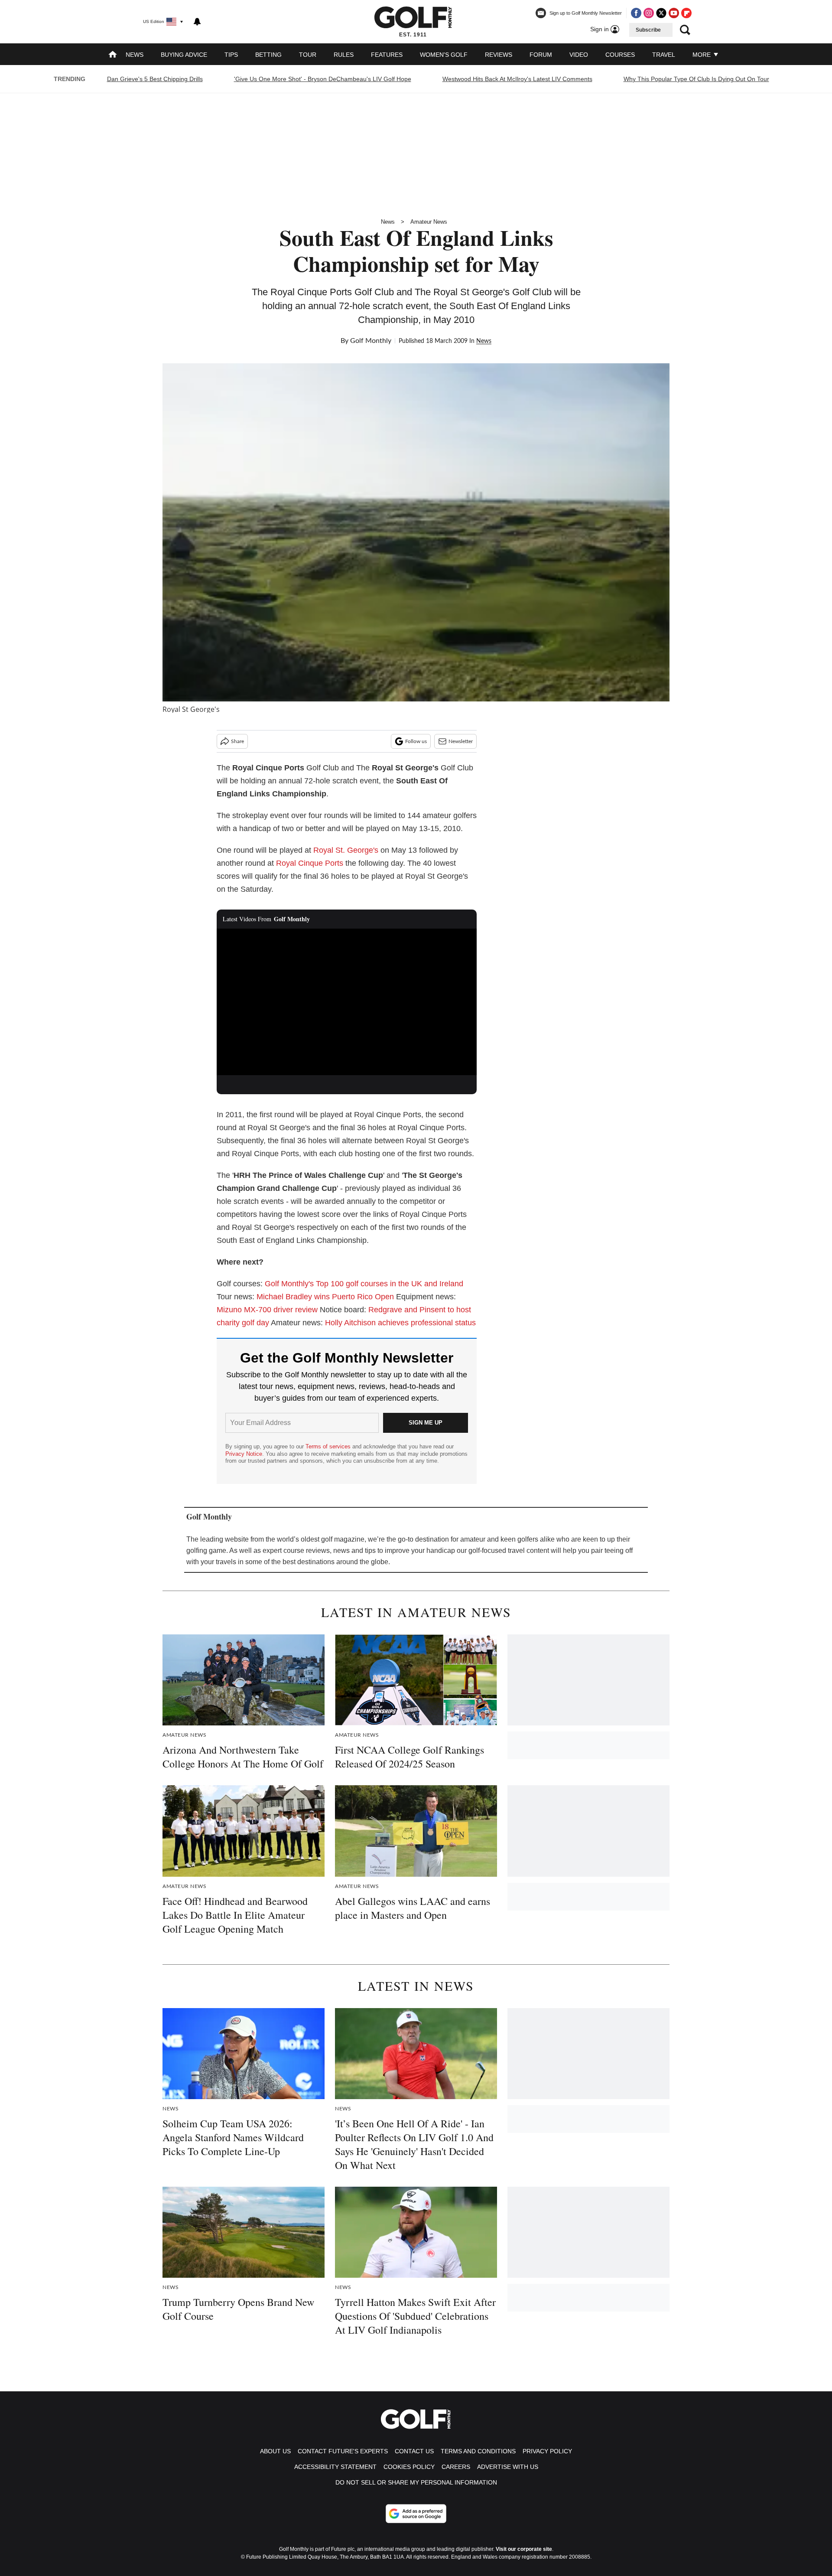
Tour (308, 55)
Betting (268, 55)
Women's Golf (444, 55)
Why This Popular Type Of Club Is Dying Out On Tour (696, 79)
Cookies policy (409, 2467)
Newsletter (461, 741)
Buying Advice (184, 55)
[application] (347, 1002)
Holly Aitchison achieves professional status (400, 1323)
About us (275, 2451)
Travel (664, 55)
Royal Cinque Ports (310, 863)
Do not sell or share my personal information (416, 2482)
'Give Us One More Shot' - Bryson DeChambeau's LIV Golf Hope (323, 79)
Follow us (416, 741)
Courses (620, 55)
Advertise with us (508, 2467)
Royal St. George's (346, 850)
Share (237, 741)
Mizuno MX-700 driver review (267, 1310)
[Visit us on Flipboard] (686, 13)
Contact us (414, 2451)
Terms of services (329, 1446)
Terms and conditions (478, 2451)
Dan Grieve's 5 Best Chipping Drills (155, 79)
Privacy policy (547, 2451)
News (135, 55)
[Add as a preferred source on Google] (416, 2514)
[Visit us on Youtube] (674, 13)
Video (579, 55)
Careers (456, 2467)
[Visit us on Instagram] (649, 13)
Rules (344, 55)
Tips (231, 55)
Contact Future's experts (343, 2451)
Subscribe (648, 30)
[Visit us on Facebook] (636, 13)
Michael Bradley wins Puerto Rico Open (325, 1297)
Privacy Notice (244, 1454)
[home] (113, 55)
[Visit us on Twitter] (661, 13)
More (702, 55)
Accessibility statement (335, 2467)
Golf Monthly (371, 341)
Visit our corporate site (524, 2549)
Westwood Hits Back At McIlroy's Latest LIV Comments (517, 79)
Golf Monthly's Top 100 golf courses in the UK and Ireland (364, 1284)
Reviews (499, 55)
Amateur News (429, 222)
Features (387, 55)
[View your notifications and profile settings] (197, 22)
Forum (541, 55)
